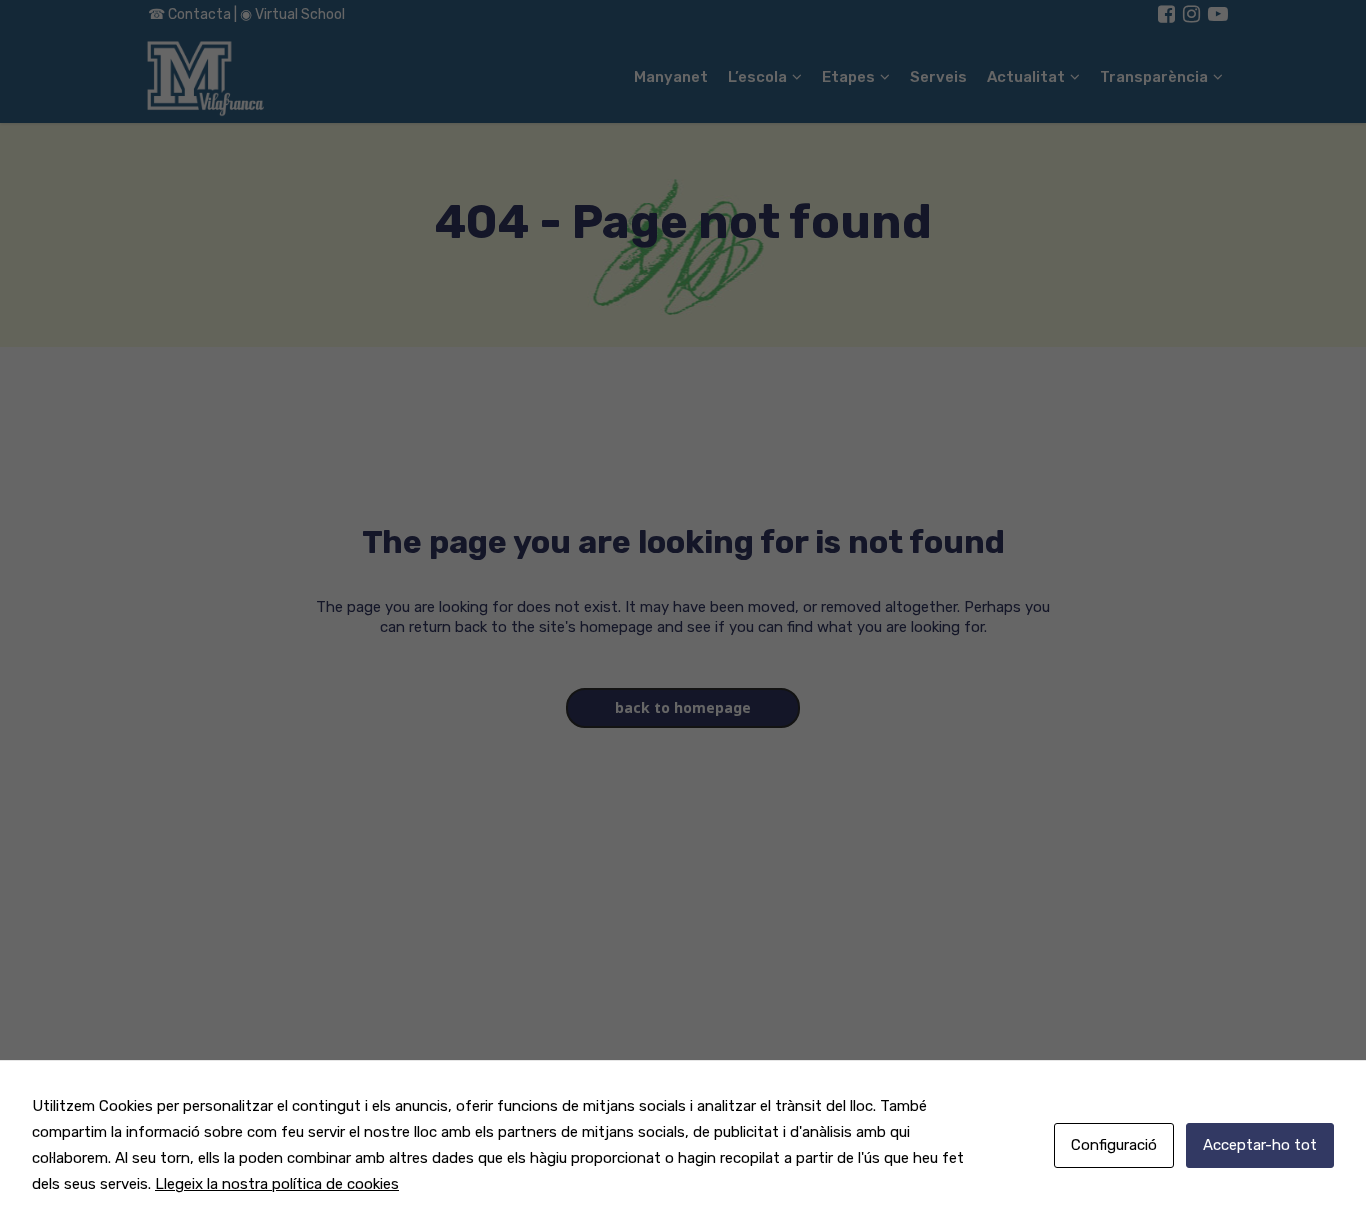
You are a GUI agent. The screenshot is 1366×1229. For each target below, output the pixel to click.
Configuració (1114, 1145)
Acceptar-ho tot (1260, 1145)
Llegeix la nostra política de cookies (277, 1184)
